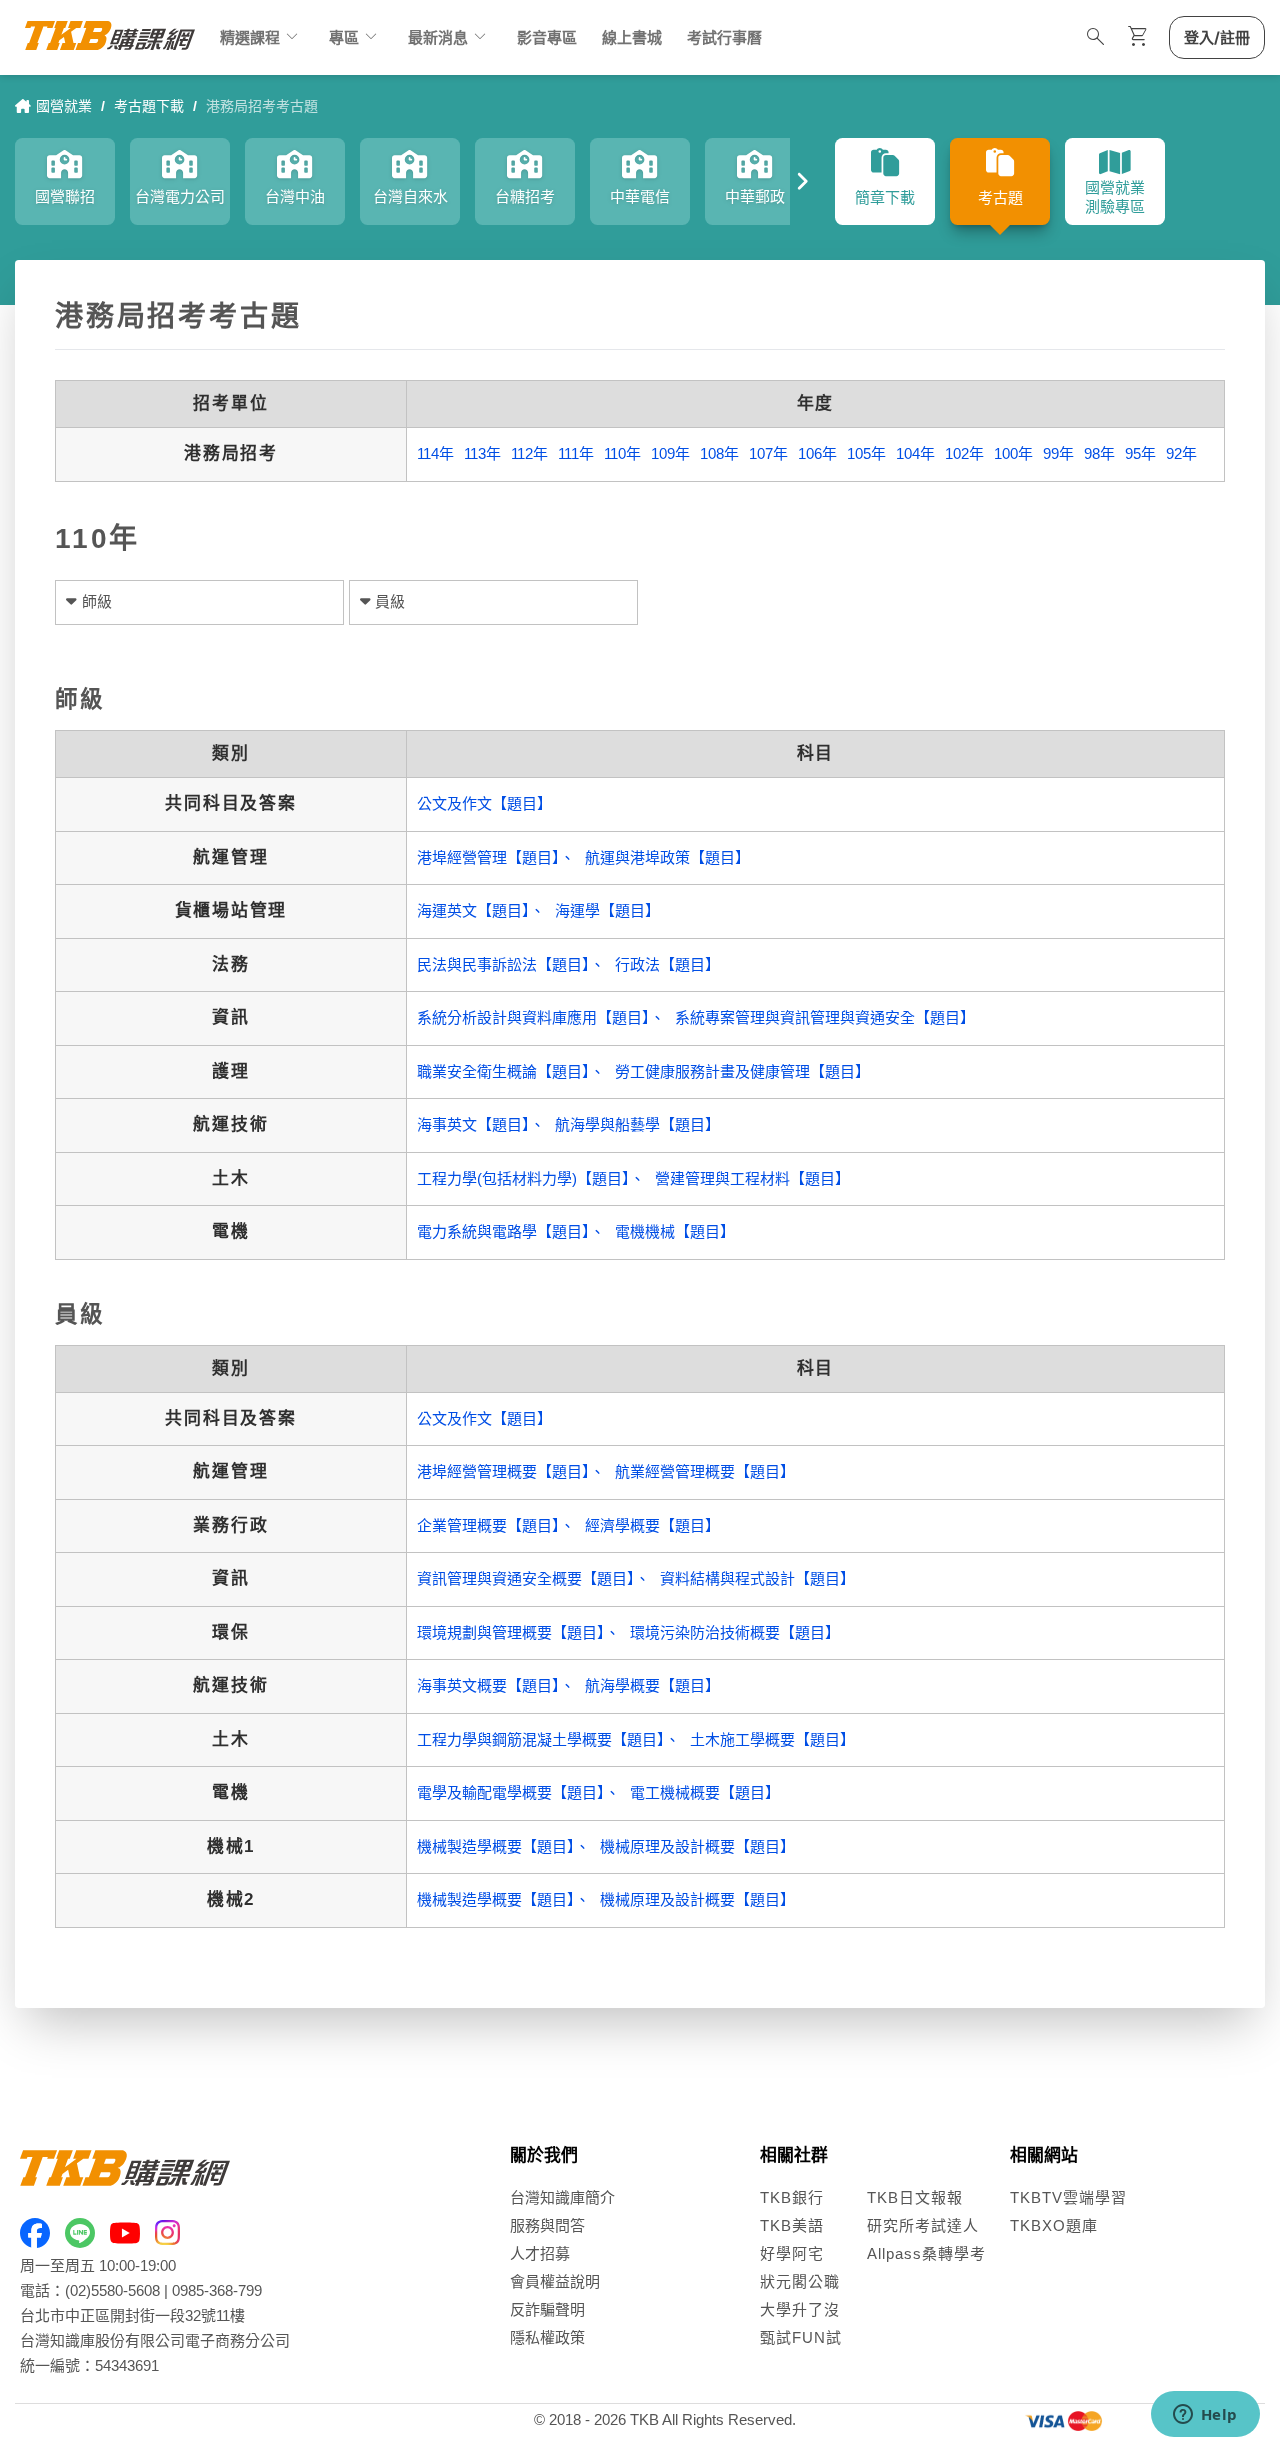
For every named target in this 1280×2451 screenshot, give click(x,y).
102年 (964, 453)
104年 (915, 453)
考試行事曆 (724, 37)
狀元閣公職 (800, 2281)
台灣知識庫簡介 (562, 2197)
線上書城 (632, 37)
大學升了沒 (800, 2309)
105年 (866, 453)
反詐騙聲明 (547, 2309)
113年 (482, 453)
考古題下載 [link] (149, 106)
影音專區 (547, 37)
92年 (1181, 453)
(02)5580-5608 (112, 2290)
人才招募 (540, 2253)
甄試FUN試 (801, 2337)
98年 (1099, 453)
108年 (719, 453)
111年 (576, 453)
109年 (670, 453)
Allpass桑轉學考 (926, 2253)
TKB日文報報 (915, 2197)
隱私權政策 (547, 2337)
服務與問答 (547, 2225)
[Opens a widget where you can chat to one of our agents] (1205, 2416)
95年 (1140, 453)
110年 (622, 453)
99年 (1058, 453)
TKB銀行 (792, 2197)
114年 (435, 453)
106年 (817, 453)
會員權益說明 (555, 2281)
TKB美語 (792, 2225)
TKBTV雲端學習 (1068, 2197)
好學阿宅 (792, 2253)
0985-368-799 (217, 2290)
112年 (529, 453)
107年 (768, 453)
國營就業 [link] (64, 106)
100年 (1013, 453)
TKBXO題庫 (1054, 2225)
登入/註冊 (1217, 37)
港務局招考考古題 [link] (262, 106)
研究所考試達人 (923, 2225)
